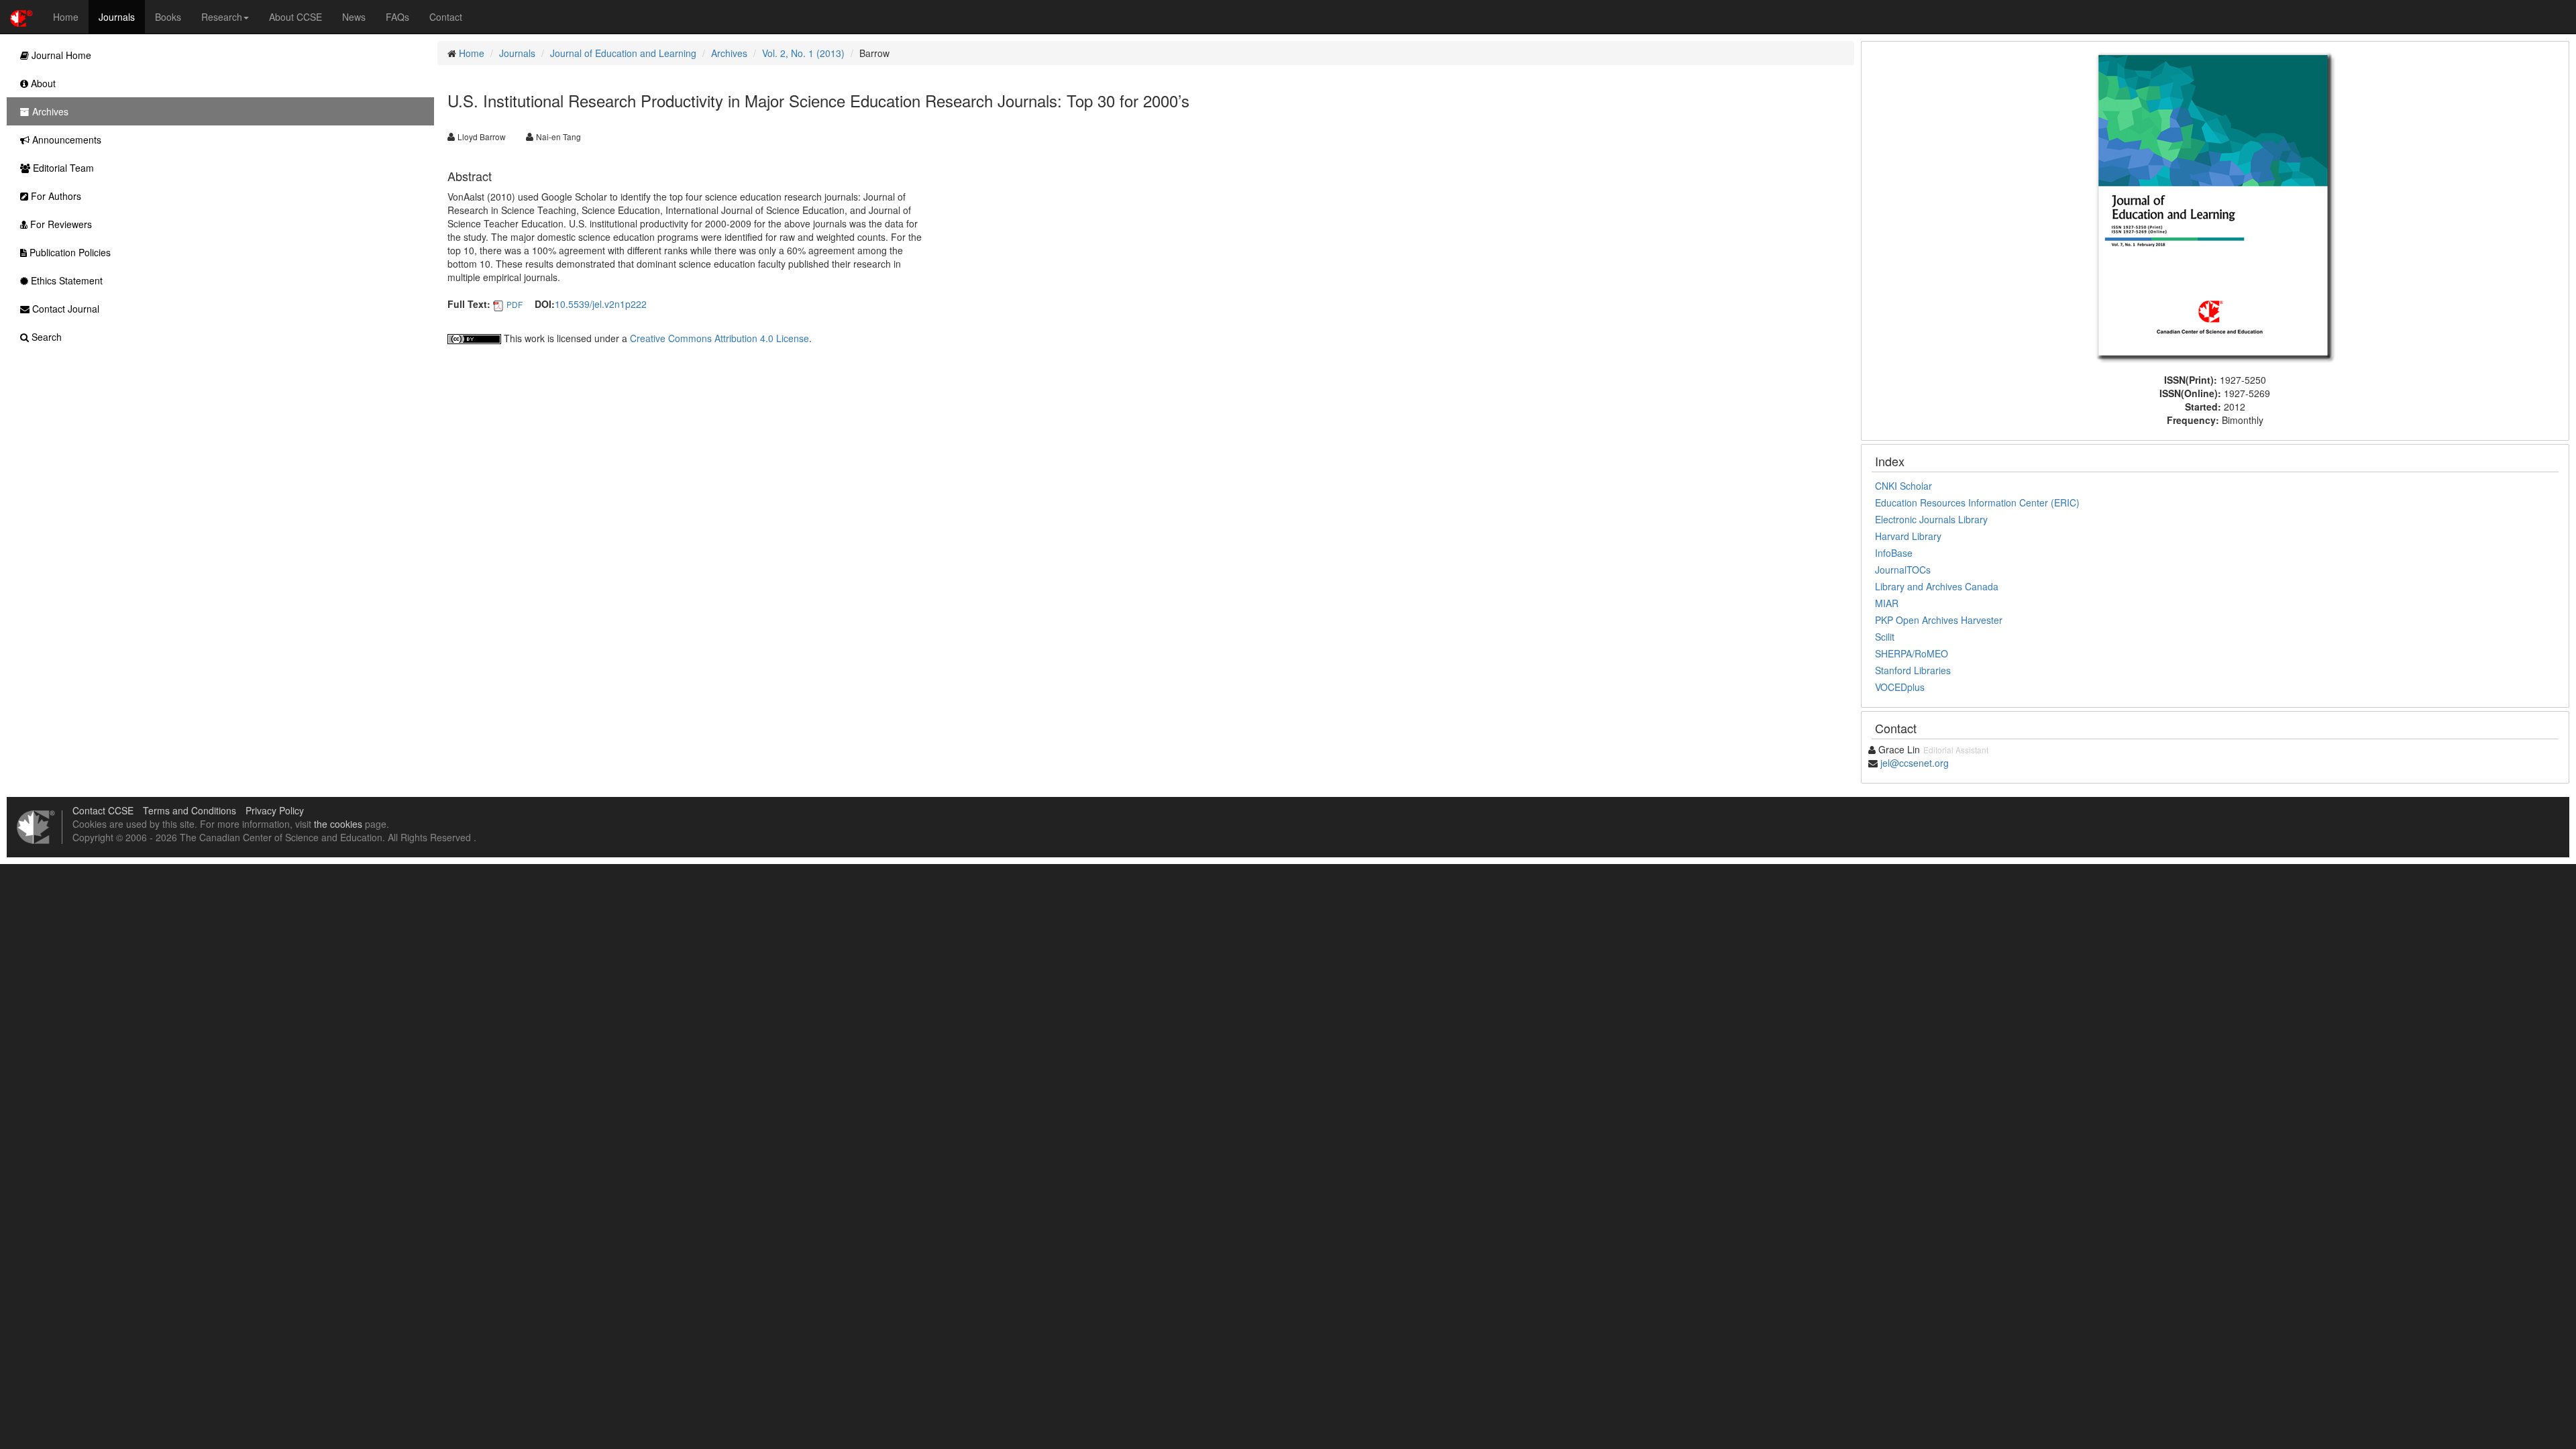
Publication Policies (69, 252)
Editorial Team (62, 168)
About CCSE (296, 17)
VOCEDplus (1900, 687)
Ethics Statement (65, 280)
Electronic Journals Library (1931, 519)
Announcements (65, 140)
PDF (515, 304)
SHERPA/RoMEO (1912, 653)
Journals (117, 17)
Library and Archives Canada (1937, 586)
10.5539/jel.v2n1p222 (601, 304)
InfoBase (1894, 553)
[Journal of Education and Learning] (2215, 206)
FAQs (397, 17)
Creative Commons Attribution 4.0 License (719, 338)
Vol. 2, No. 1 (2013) (803, 53)
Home (66, 17)
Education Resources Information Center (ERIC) (1977, 502)
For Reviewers (60, 224)
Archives (729, 53)
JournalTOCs (1903, 570)
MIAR (1887, 603)
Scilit (1885, 637)
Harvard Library (1908, 536)
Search (45, 337)
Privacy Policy (275, 810)
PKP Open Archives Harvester (1939, 620)
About (42, 83)
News (354, 17)
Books (168, 17)
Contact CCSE (103, 810)
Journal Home (60, 55)
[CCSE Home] (21, 17)
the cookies (338, 824)
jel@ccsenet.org (1915, 763)
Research (222, 17)
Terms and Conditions (190, 810)
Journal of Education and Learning (623, 53)
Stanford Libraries (1913, 670)
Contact (446, 17)
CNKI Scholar (1903, 486)
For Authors (55, 196)
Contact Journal (64, 309)
